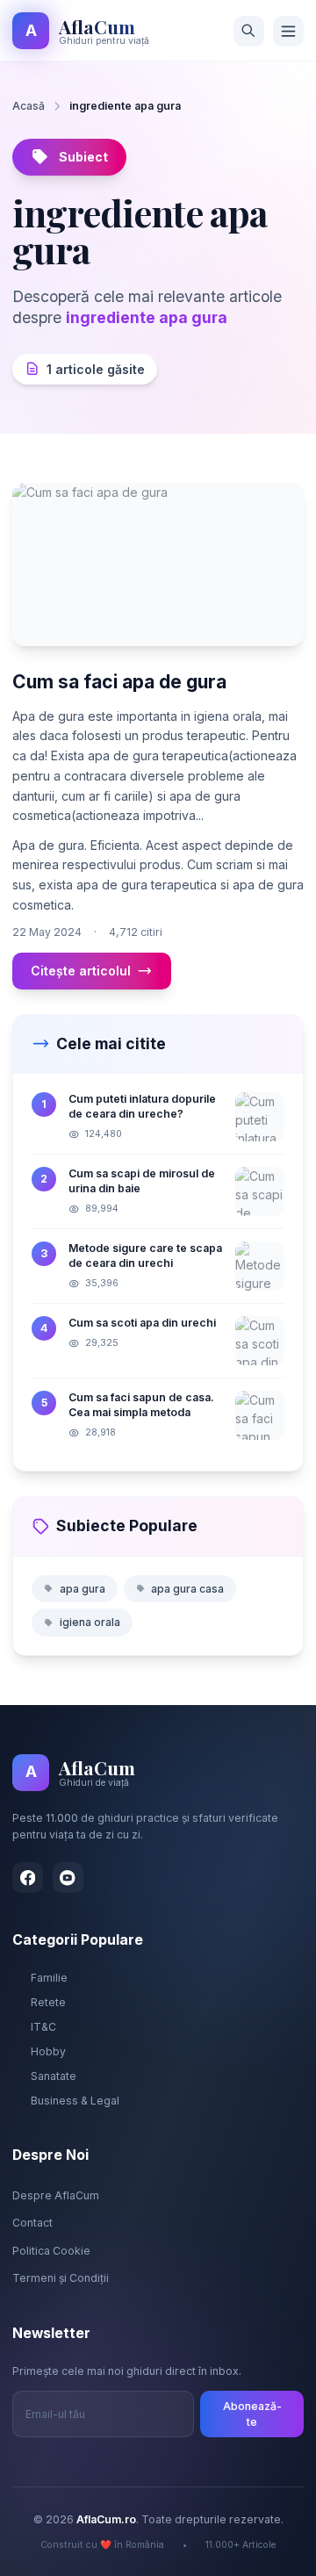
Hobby (48, 2051)
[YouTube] (68, 1878)
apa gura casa (187, 1589)
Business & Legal (75, 2101)
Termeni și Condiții (61, 2278)
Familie (49, 1978)
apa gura (83, 1589)
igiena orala (90, 1622)
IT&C (43, 2027)
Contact (32, 2223)
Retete (48, 2002)
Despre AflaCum (56, 2195)
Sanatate (54, 2076)
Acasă (29, 106)
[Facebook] (28, 1878)
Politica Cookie (51, 2251)
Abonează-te (252, 2414)
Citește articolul (81, 971)
